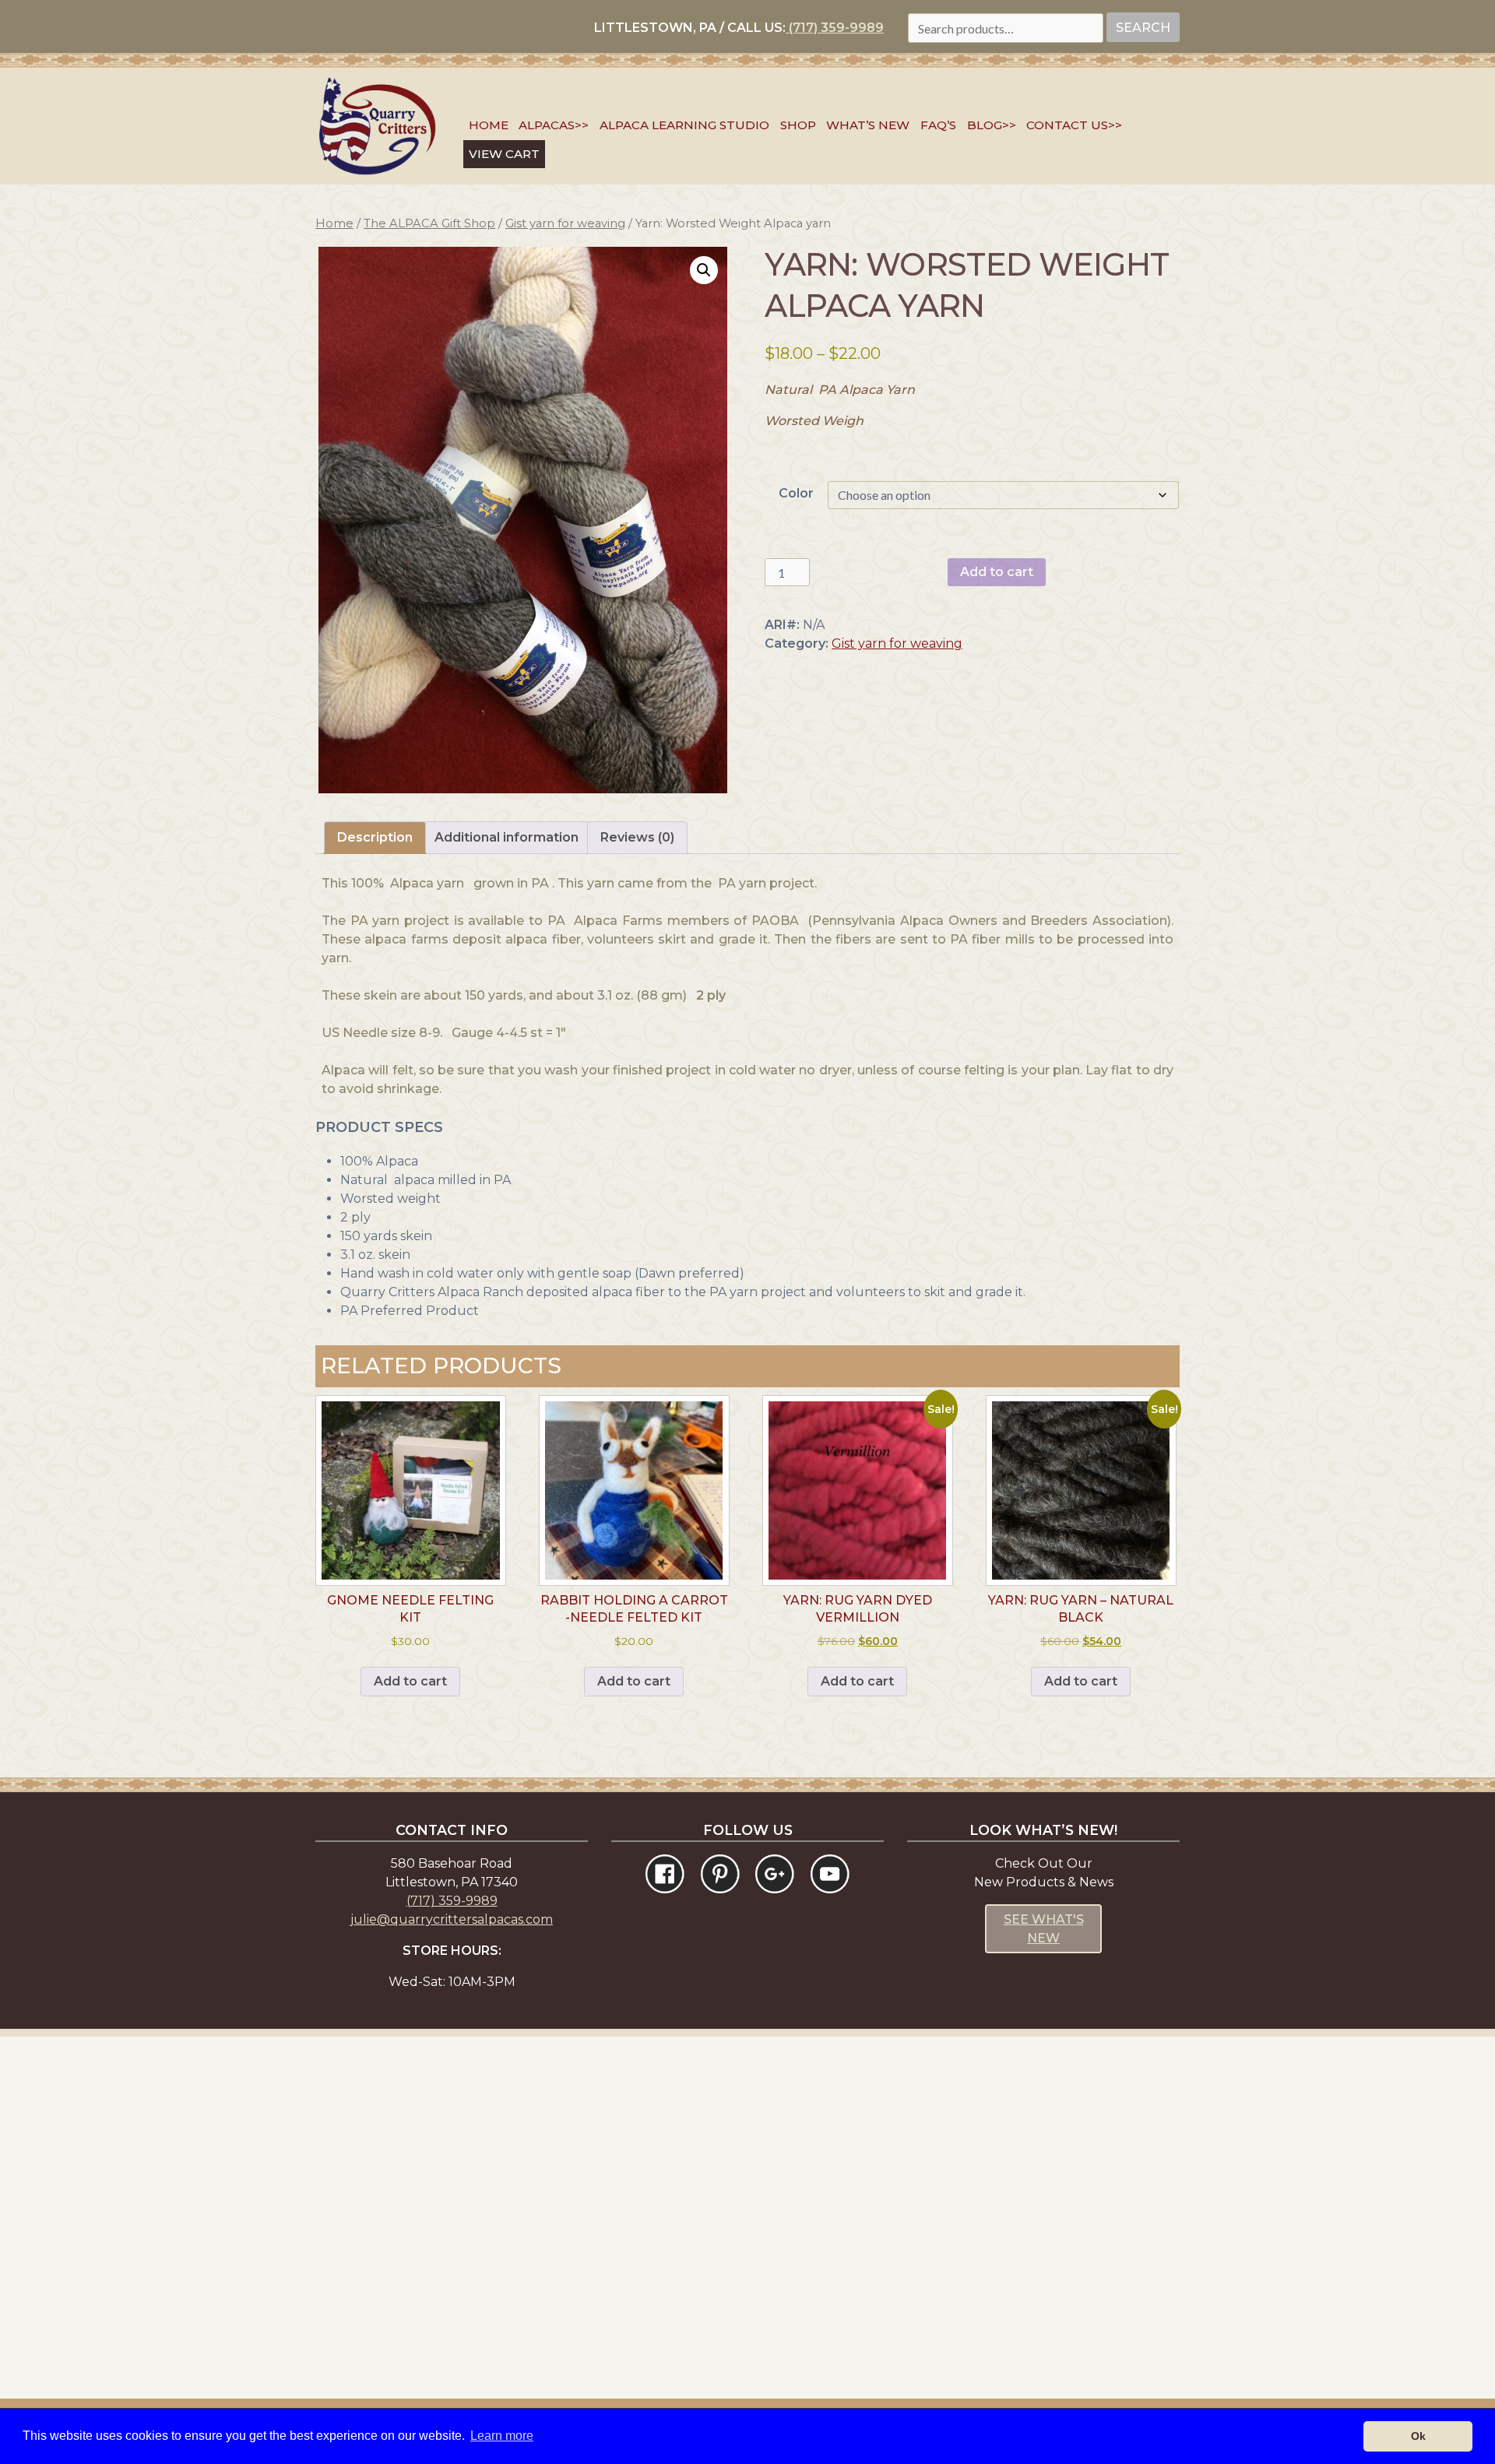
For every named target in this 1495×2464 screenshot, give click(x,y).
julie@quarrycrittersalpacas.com (452, 1919)
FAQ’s (938, 125)
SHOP (798, 125)
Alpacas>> (554, 125)
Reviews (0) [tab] (637, 837)
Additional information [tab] (507, 837)
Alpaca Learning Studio (684, 125)
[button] (704, 270)
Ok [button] (1418, 2436)
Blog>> (992, 125)
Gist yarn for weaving (565, 223)
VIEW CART (504, 154)
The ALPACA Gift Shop (429, 223)
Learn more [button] (502, 2436)
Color (796, 493)
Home (489, 125)
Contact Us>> (1074, 125)
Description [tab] (375, 837)
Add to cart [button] (410, 1681)
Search (1143, 28)
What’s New (868, 125)
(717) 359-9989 (835, 28)
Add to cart (997, 572)
